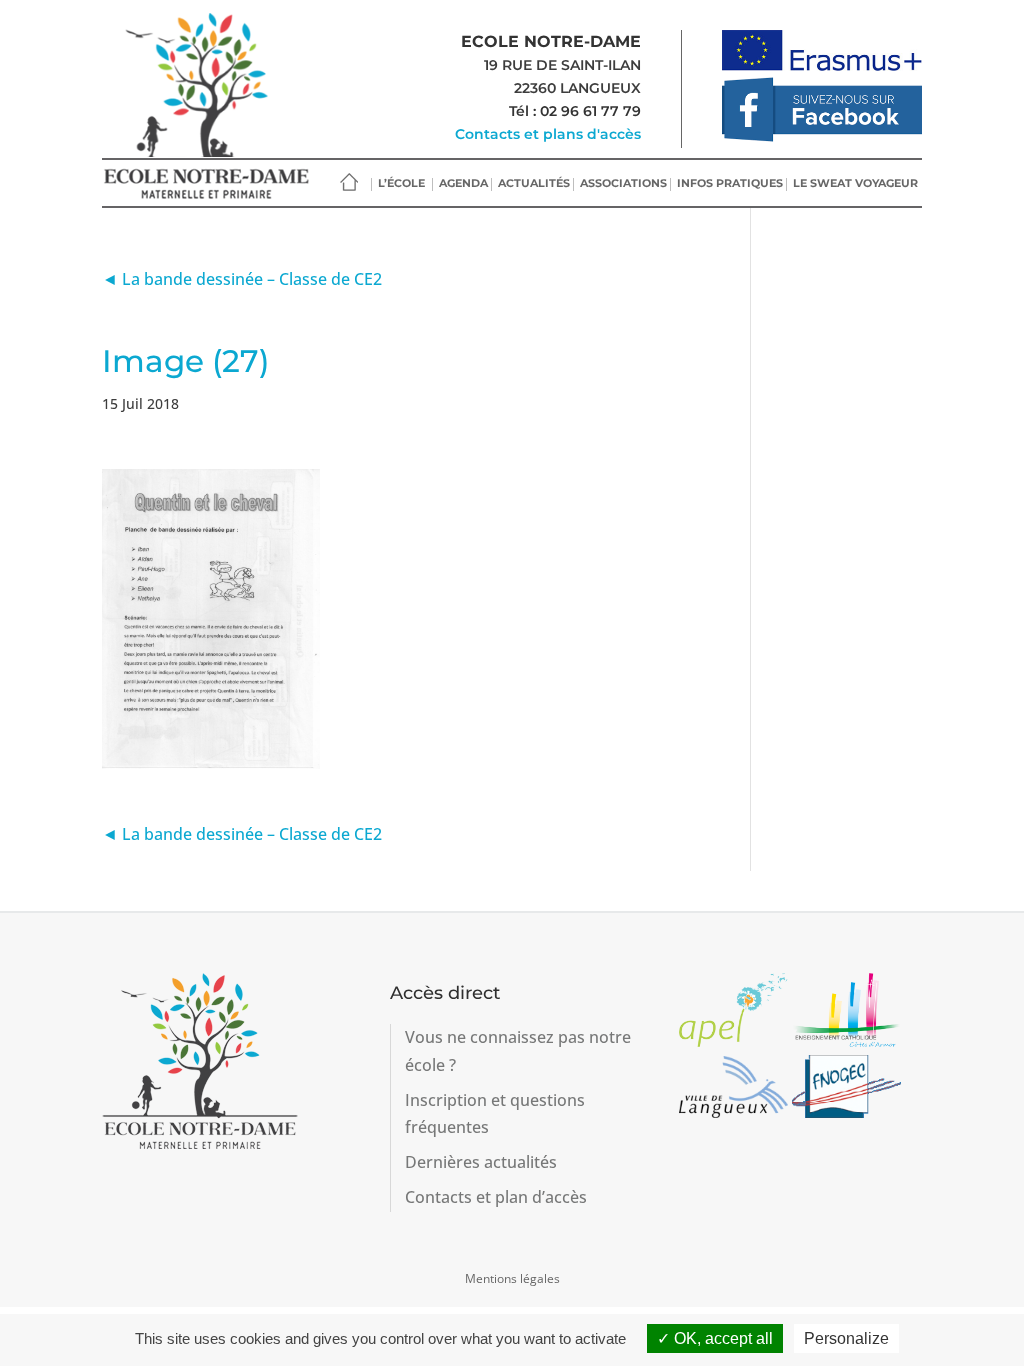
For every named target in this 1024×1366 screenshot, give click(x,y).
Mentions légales (512, 1278)
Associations (623, 183)
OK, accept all (721, 1338)
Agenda (463, 183)
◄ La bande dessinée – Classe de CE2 (242, 279)
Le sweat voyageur (855, 183)
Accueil (349, 182)
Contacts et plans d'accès (548, 134)
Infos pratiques (730, 183)
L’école (401, 183)
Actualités (534, 183)
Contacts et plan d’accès (496, 1197)
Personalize (846, 1338)
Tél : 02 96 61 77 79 (575, 111)
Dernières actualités (481, 1162)
